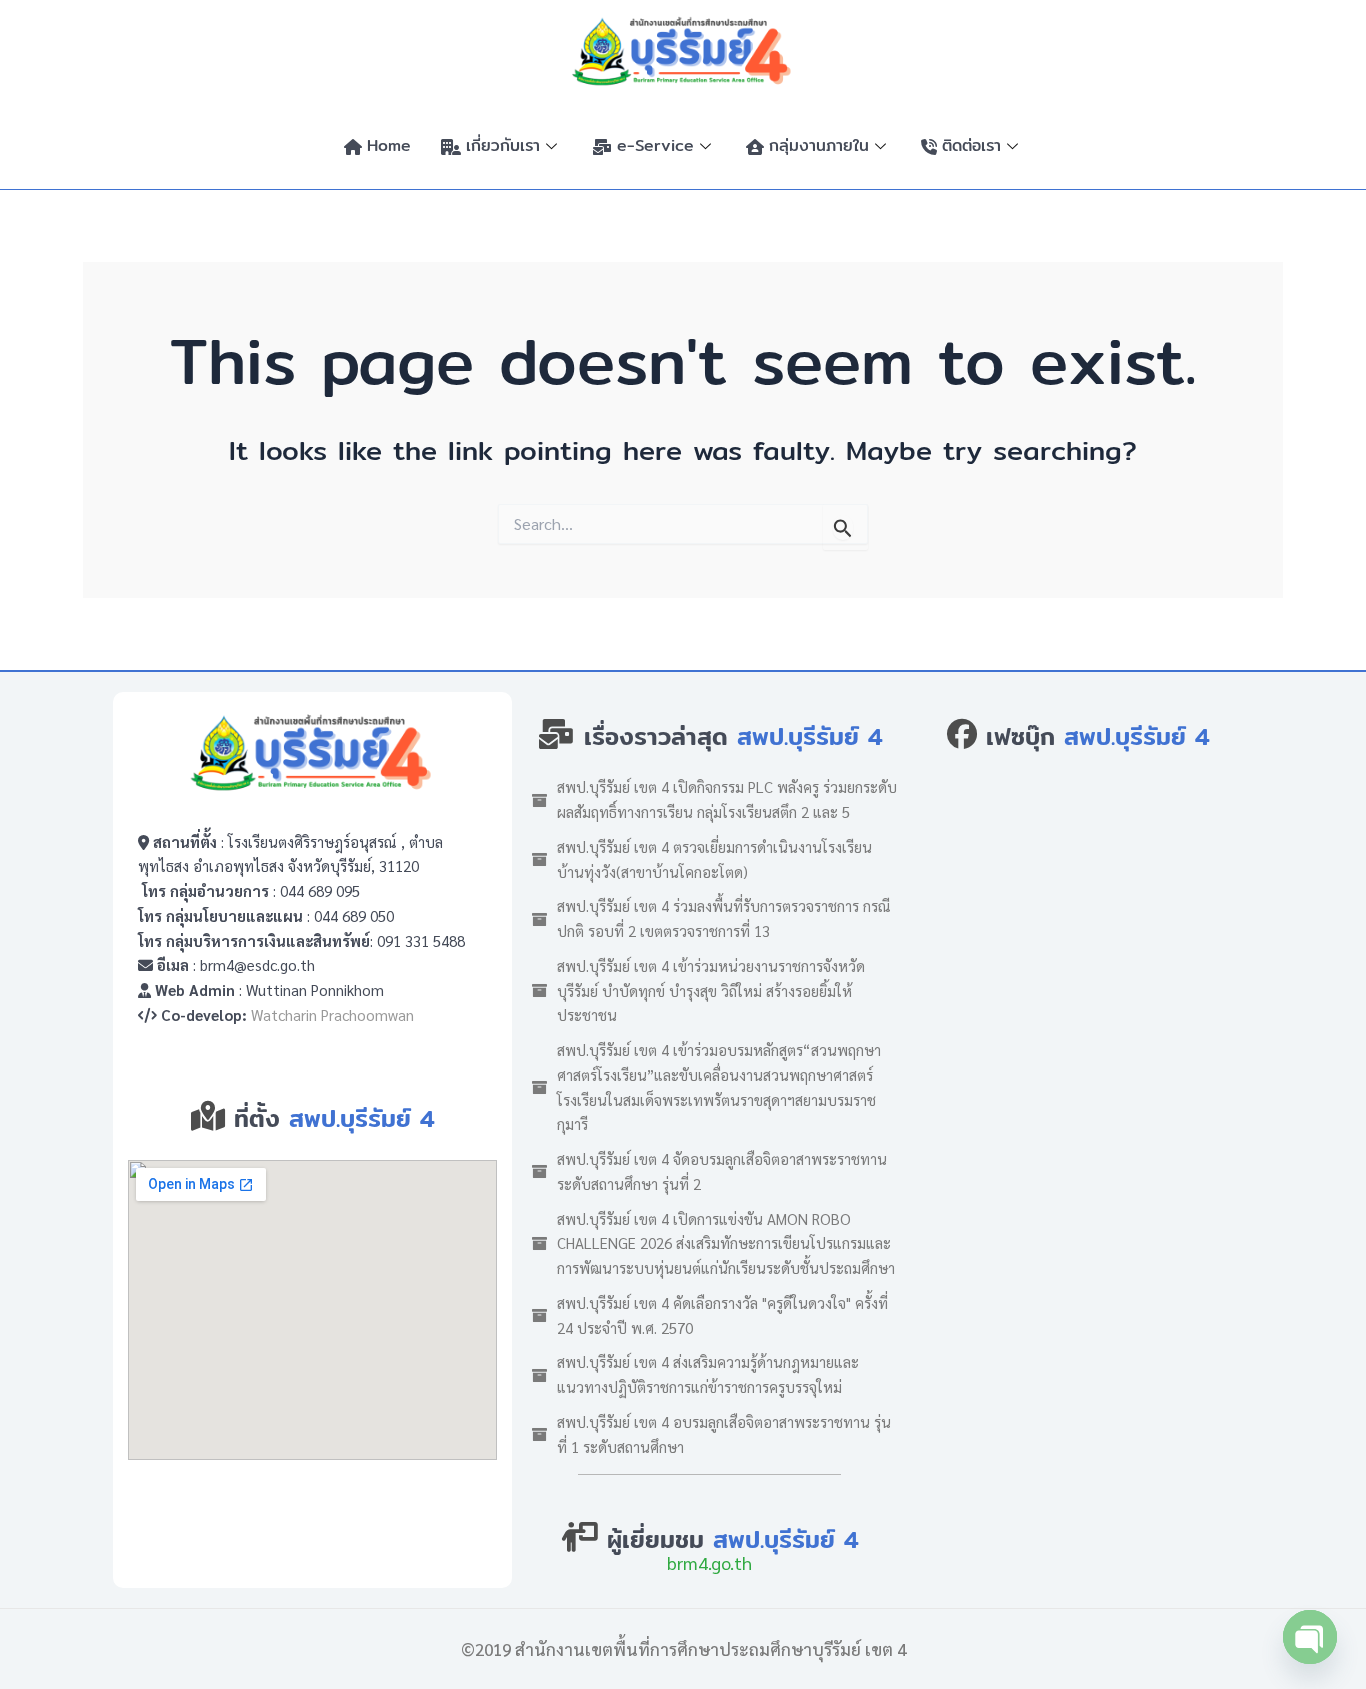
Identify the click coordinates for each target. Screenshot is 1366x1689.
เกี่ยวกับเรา (503, 145)
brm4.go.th (709, 1562)
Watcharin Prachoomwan (332, 1014)
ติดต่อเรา (971, 145)
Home (389, 145)
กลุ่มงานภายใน (819, 145)
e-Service (655, 145)
